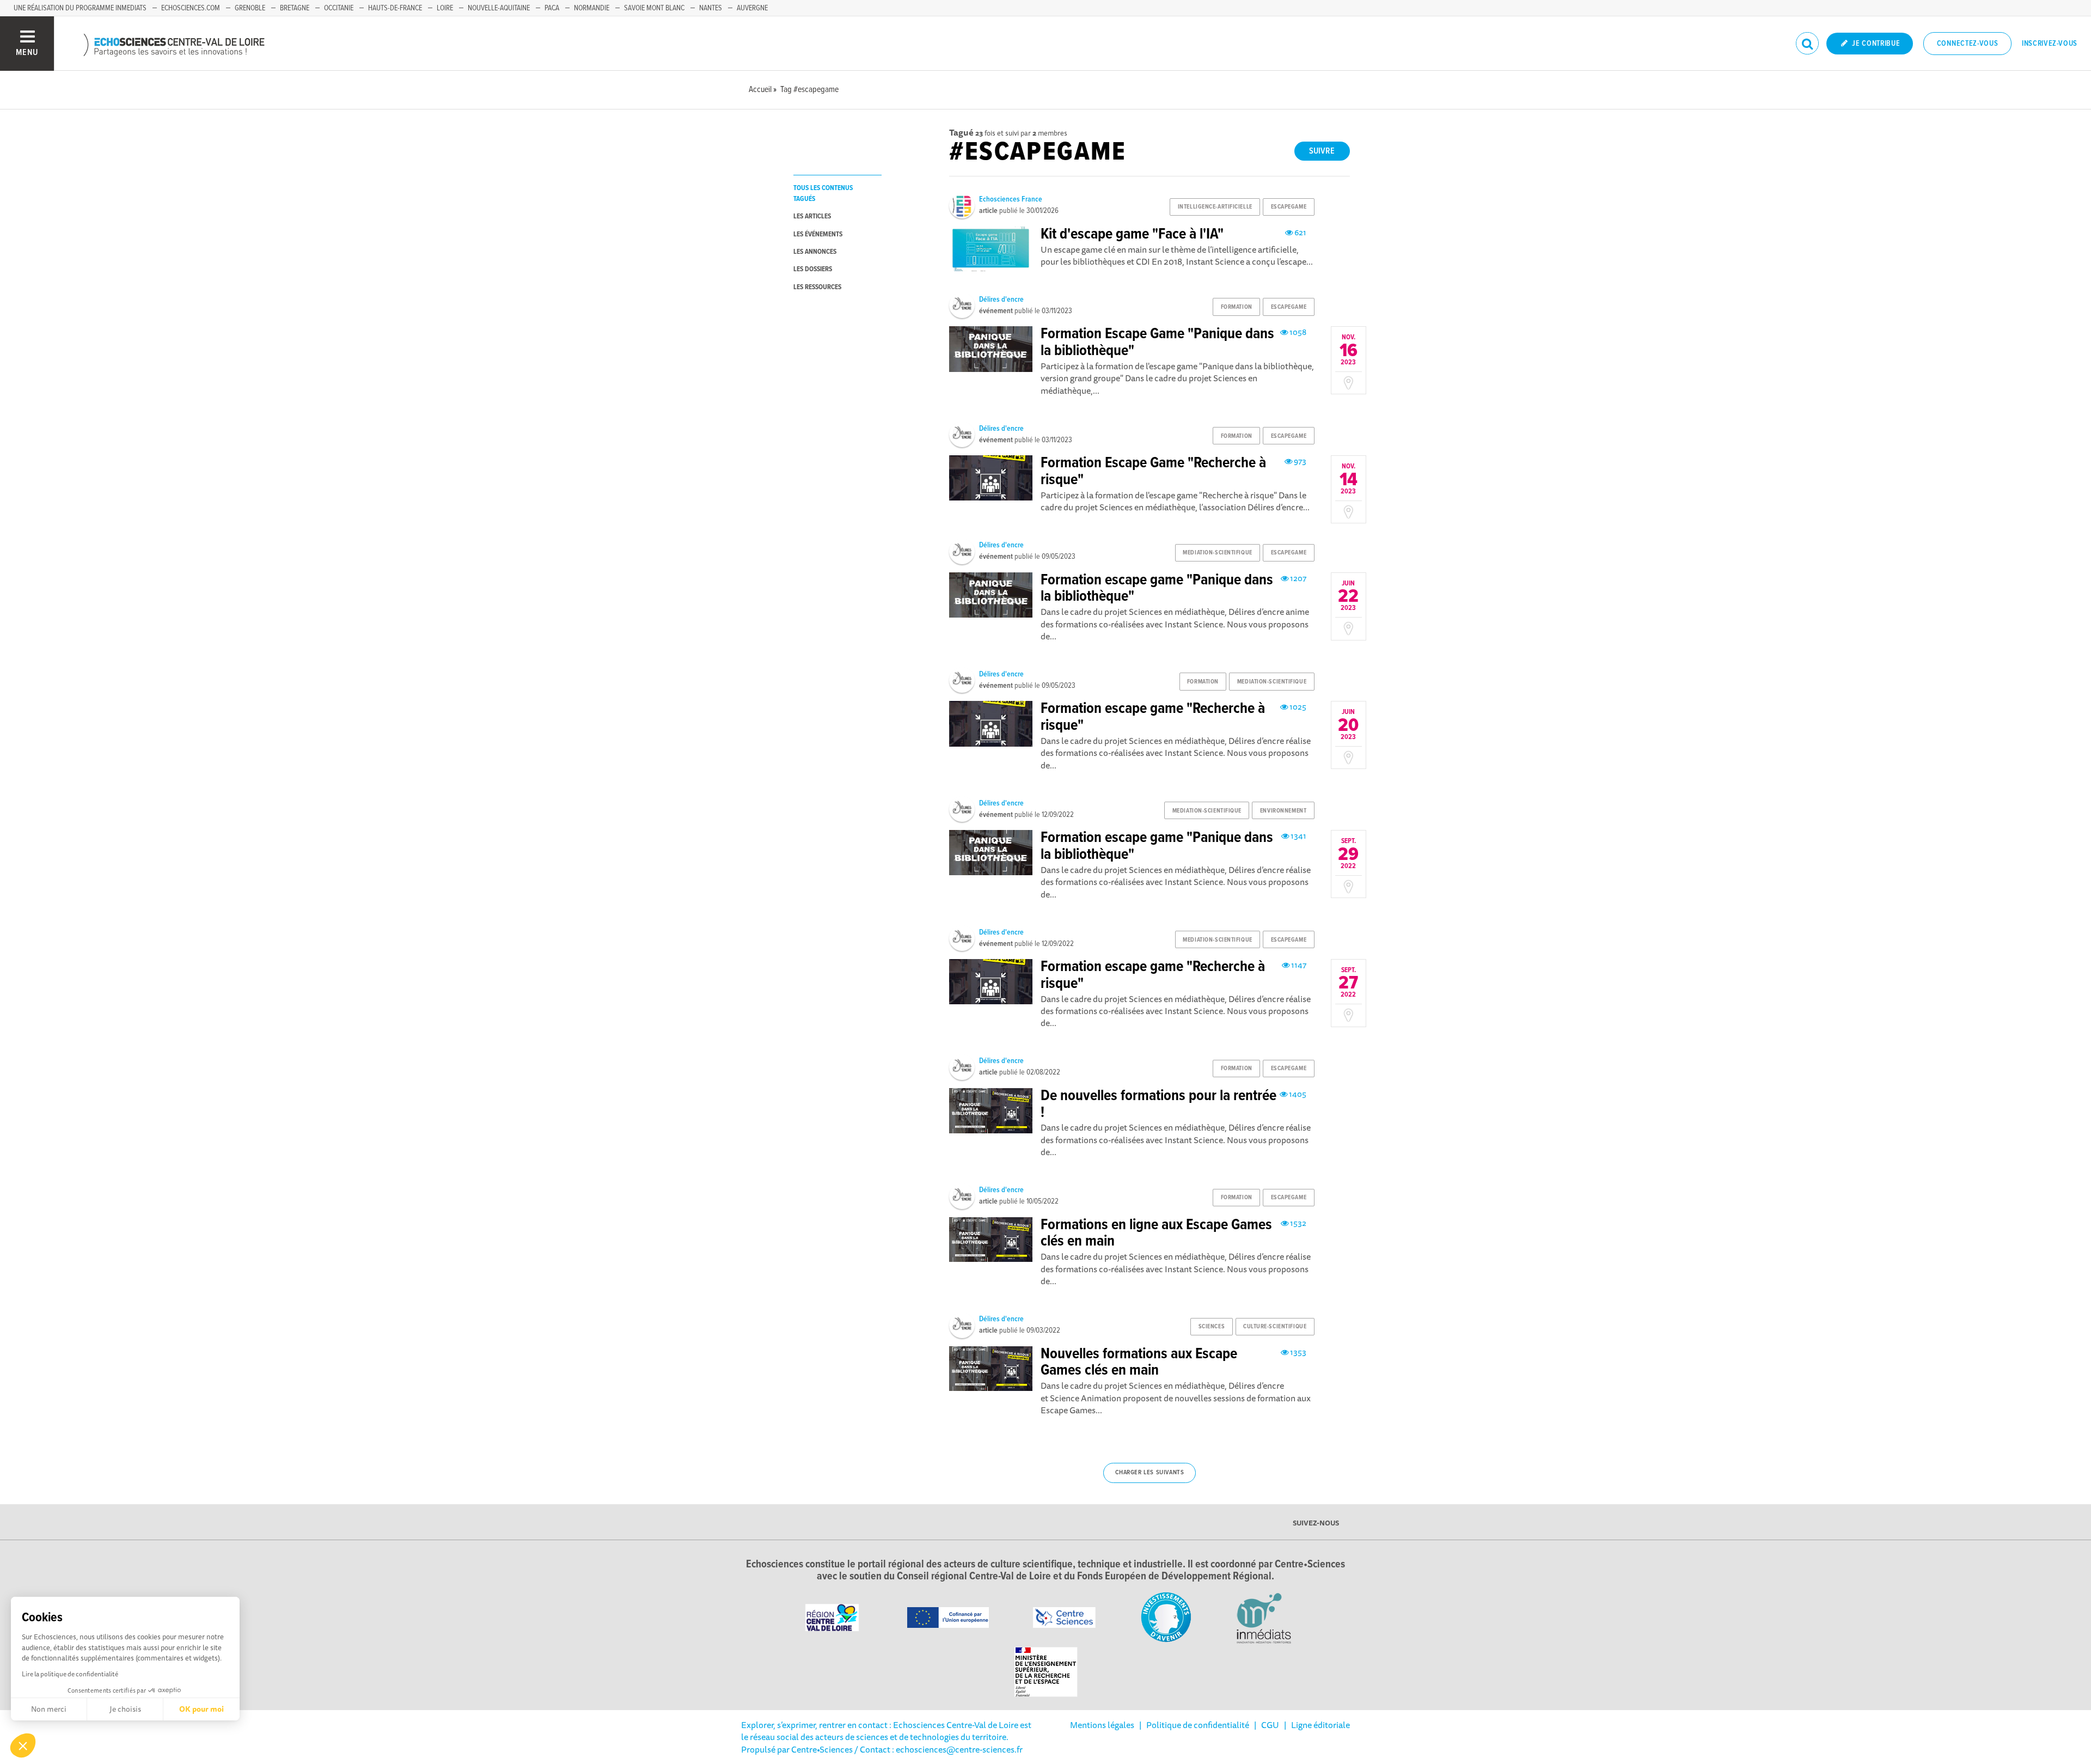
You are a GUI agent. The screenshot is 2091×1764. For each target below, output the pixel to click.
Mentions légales (1102, 1725)
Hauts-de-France (395, 8)
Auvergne (752, 8)
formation (1237, 307)
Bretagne (295, 8)
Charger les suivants (1150, 1473)
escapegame (1289, 207)
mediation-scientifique (1217, 553)
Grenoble (250, 8)
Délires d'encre (1001, 300)
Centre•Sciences (822, 1749)
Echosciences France (1011, 199)
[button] (23, 1745)
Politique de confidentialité (1198, 1725)
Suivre (1322, 151)
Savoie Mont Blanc (654, 8)
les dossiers (813, 269)
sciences (1212, 1327)
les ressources (817, 287)
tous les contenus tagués (823, 193)
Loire (445, 8)
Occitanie (339, 8)
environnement (1283, 811)
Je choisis (125, 1709)
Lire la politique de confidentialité (70, 1674)
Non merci (49, 1709)
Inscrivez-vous (2050, 44)
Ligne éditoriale (1320, 1725)
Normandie (592, 8)
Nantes (711, 8)
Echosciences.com (191, 8)
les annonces (815, 252)
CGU (1270, 1725)
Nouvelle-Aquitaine (499, 8)
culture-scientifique (1275, 1327)
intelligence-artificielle (1215, 207)
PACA (552, 8)
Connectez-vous (1968, 44)
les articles (812, 216)
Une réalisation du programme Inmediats (80, 8)
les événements (818, 234)
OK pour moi (201, 1709)
